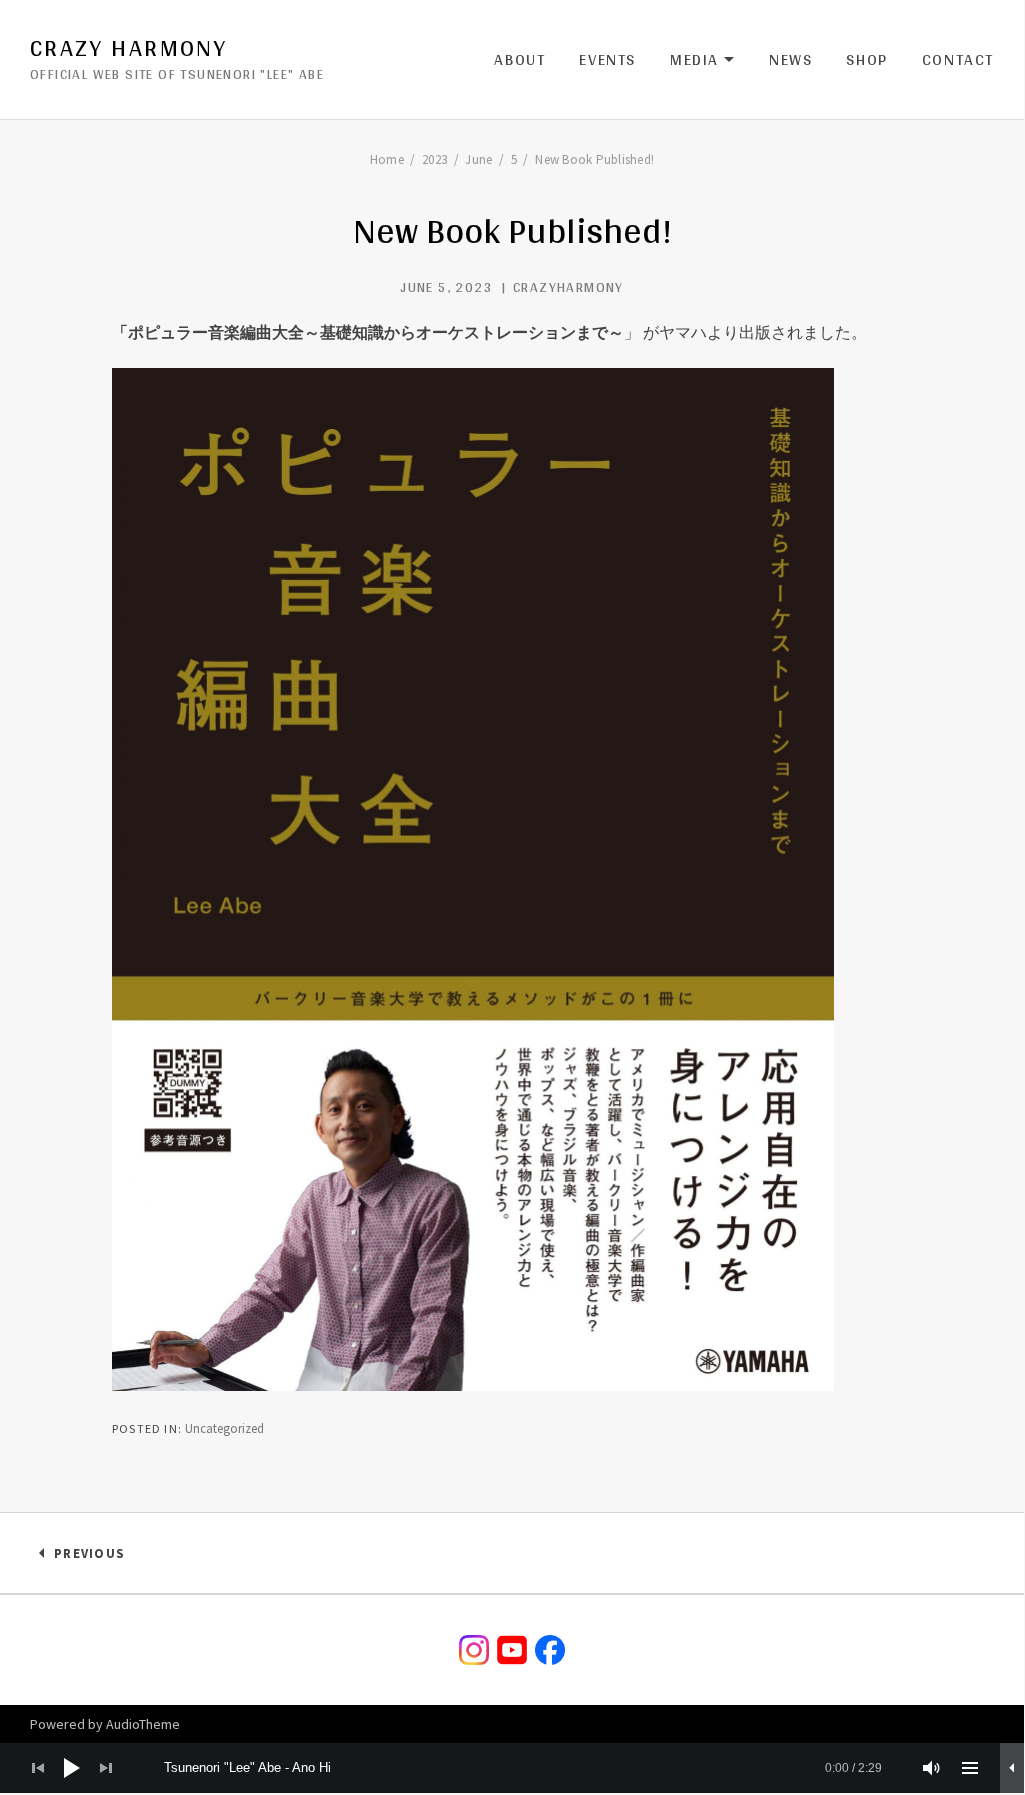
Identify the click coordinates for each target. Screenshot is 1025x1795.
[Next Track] (106, 1768)
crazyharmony (568, 287)
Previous (89, 1557)
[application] (512, 1768)
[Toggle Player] (1012, 1768)
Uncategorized (224, 1428)
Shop (866, 59)
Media (702, 60)
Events (607, 59)
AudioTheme (143, 1724)
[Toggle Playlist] (970, 1768)
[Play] (72, 1768)
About (519, 59)
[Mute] (932, 1768)
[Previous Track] (38, 1768)
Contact (958, 59)
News (790, 59)
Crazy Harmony (128, 48)
